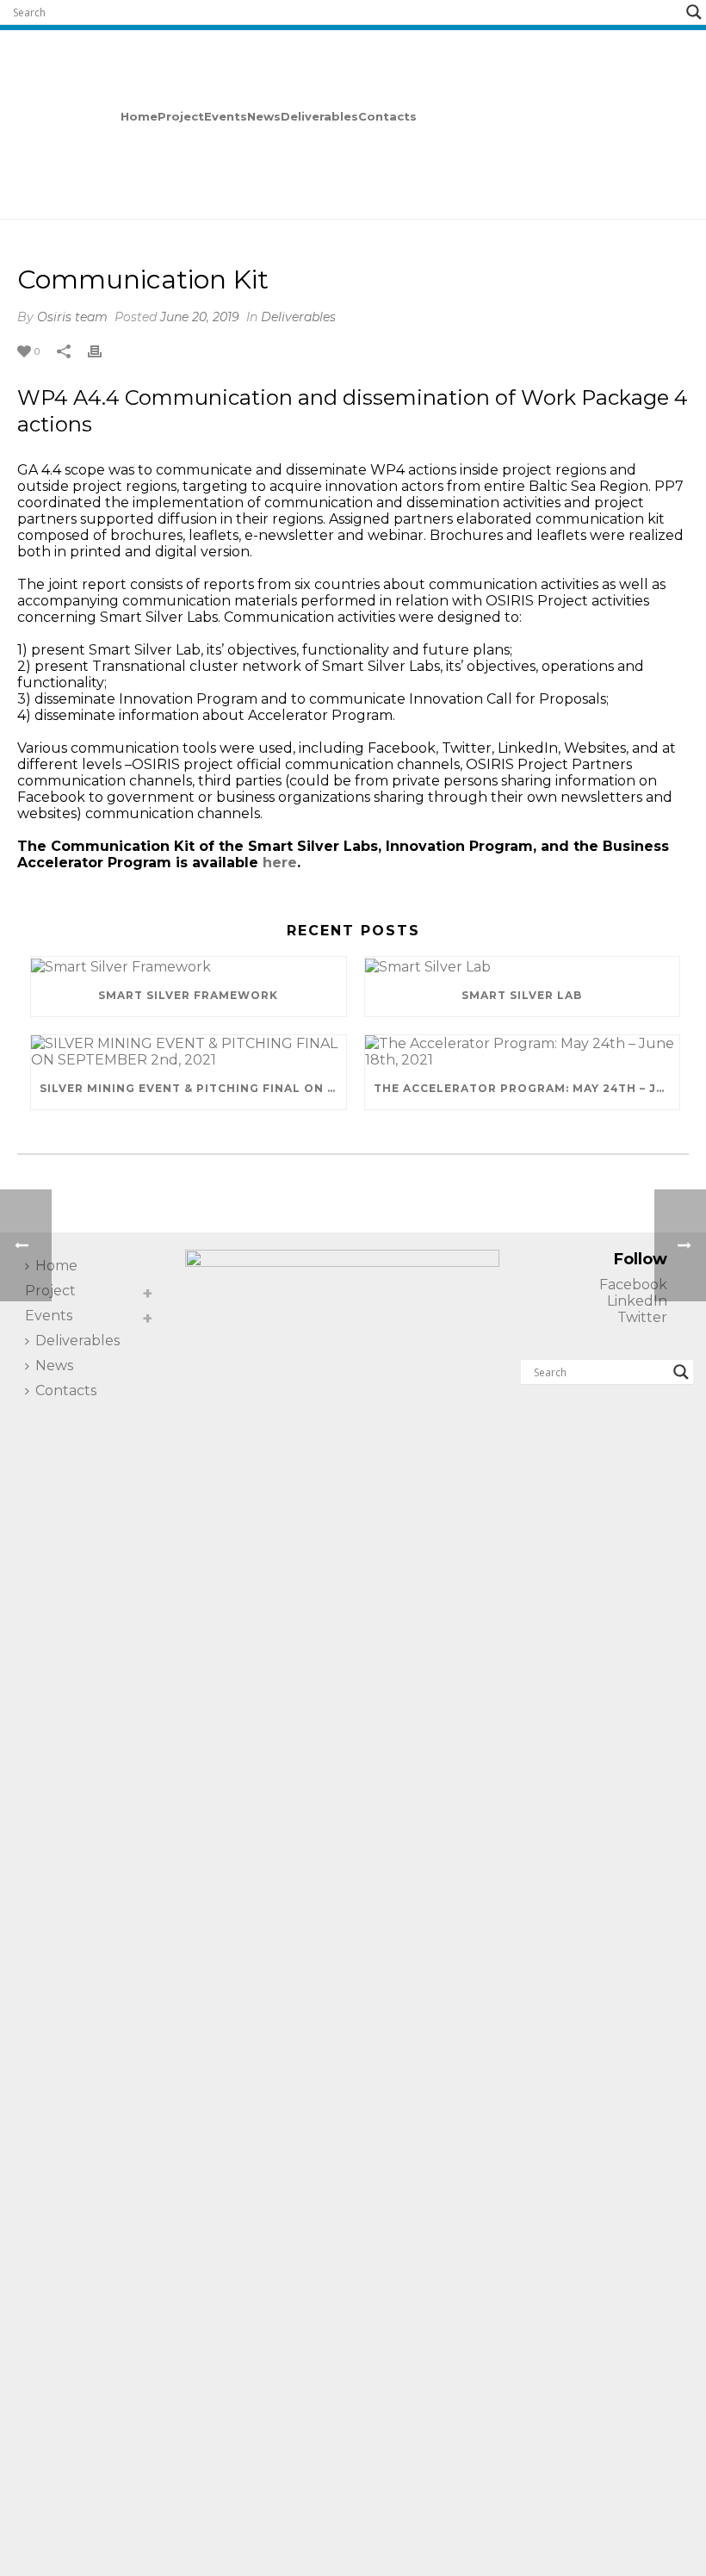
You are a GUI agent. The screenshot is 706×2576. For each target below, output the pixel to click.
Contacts (387, 116)
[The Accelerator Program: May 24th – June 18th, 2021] (523, 1052)
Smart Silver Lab (522, 995)
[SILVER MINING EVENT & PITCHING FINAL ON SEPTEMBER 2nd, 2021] (189, 1052)
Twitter (642, 1317)
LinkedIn (637, 1301)
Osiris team (72, 317)
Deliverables (319, 116)
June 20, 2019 (200, 317)
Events (226, 116)
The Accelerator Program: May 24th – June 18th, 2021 (527, 1088)
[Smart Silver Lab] (523, 965)
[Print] (103, 350)
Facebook (633, 1285)
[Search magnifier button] (694, 12)
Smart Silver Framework (188, 995)
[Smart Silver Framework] (189, 965)
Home (139, 116)
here (280, 863)
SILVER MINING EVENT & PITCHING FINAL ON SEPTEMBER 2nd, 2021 (193, 1088)
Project (181, 116)
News (264, 116)
